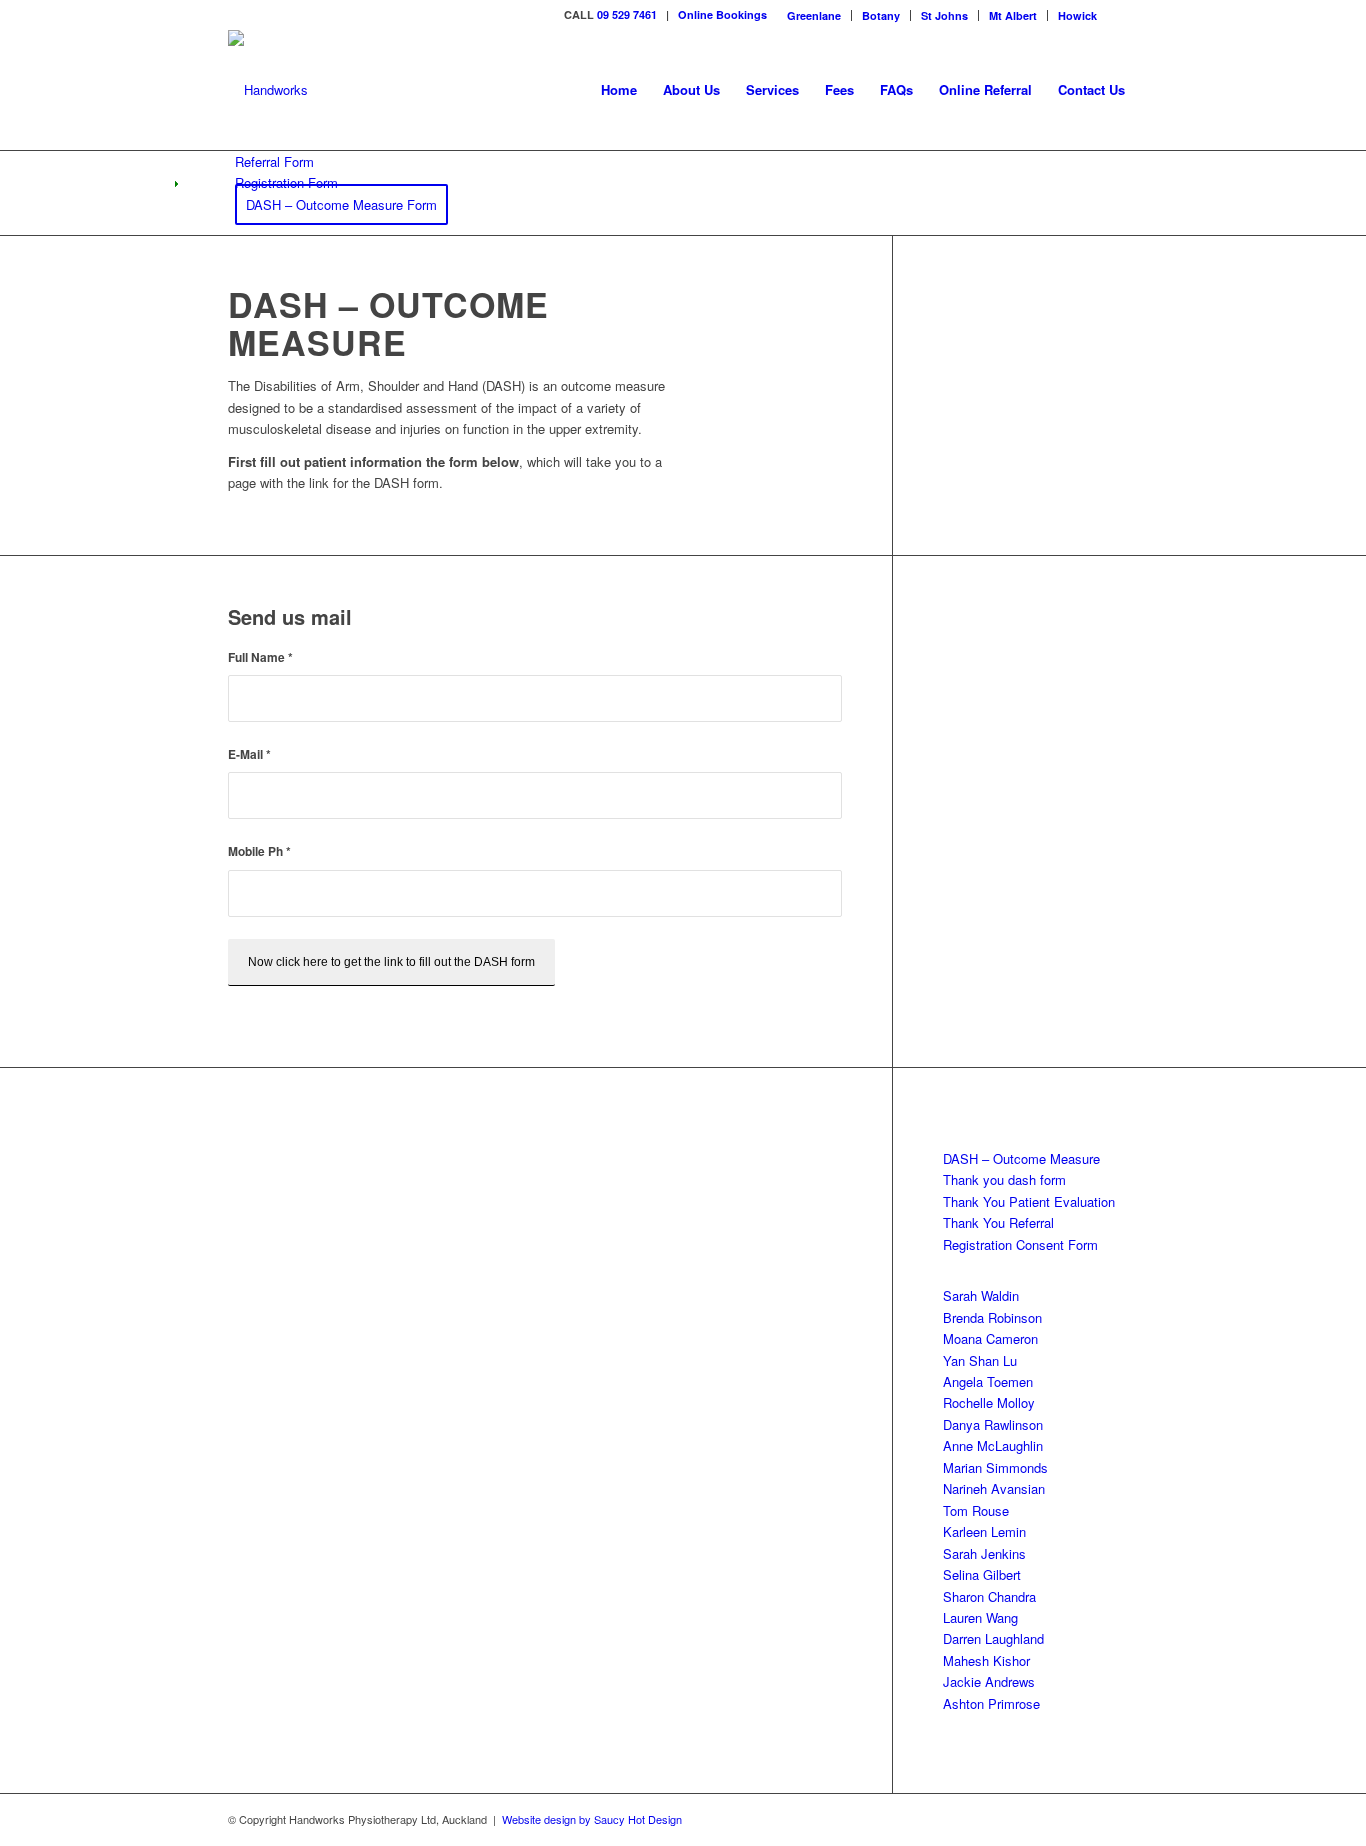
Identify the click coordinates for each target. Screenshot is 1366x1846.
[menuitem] (814, 15)
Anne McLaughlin (993, 1445)
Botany (881, 15)
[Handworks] (268, 90)
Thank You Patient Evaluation (1029, 1201)
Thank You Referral (998, 1222)
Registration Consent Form (1020, 1244)
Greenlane (814, 15)
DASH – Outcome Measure (1021, 1158)
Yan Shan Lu (980, 1360)
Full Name (260, 657)
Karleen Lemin (984, 1531)
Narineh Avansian (994, 1488)
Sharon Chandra (989, 1596)
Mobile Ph (259, 851)
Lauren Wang (980, 1617)
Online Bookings (722, 14)
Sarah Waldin (981, 1295)
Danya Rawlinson (993, 1424)
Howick (1077, 15)
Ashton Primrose (991, 1703)
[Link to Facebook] (1123, 15)
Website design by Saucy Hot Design (592, 1819)
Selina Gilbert (982, 1574)
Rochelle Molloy (989, 1402)
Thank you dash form (1004, 1179)
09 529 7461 (627, 14)
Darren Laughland (993, 1638)
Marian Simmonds (995, 1467)
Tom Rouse (976, 1510)
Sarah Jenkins (984, 1553)
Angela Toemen (988, 1381)
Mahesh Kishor (986, 1660)
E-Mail (249, 754)
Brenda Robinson (992, 1317)
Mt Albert (1013, 15)
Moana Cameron (990, 1338)
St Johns (944, 15)
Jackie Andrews (989, 1681)
